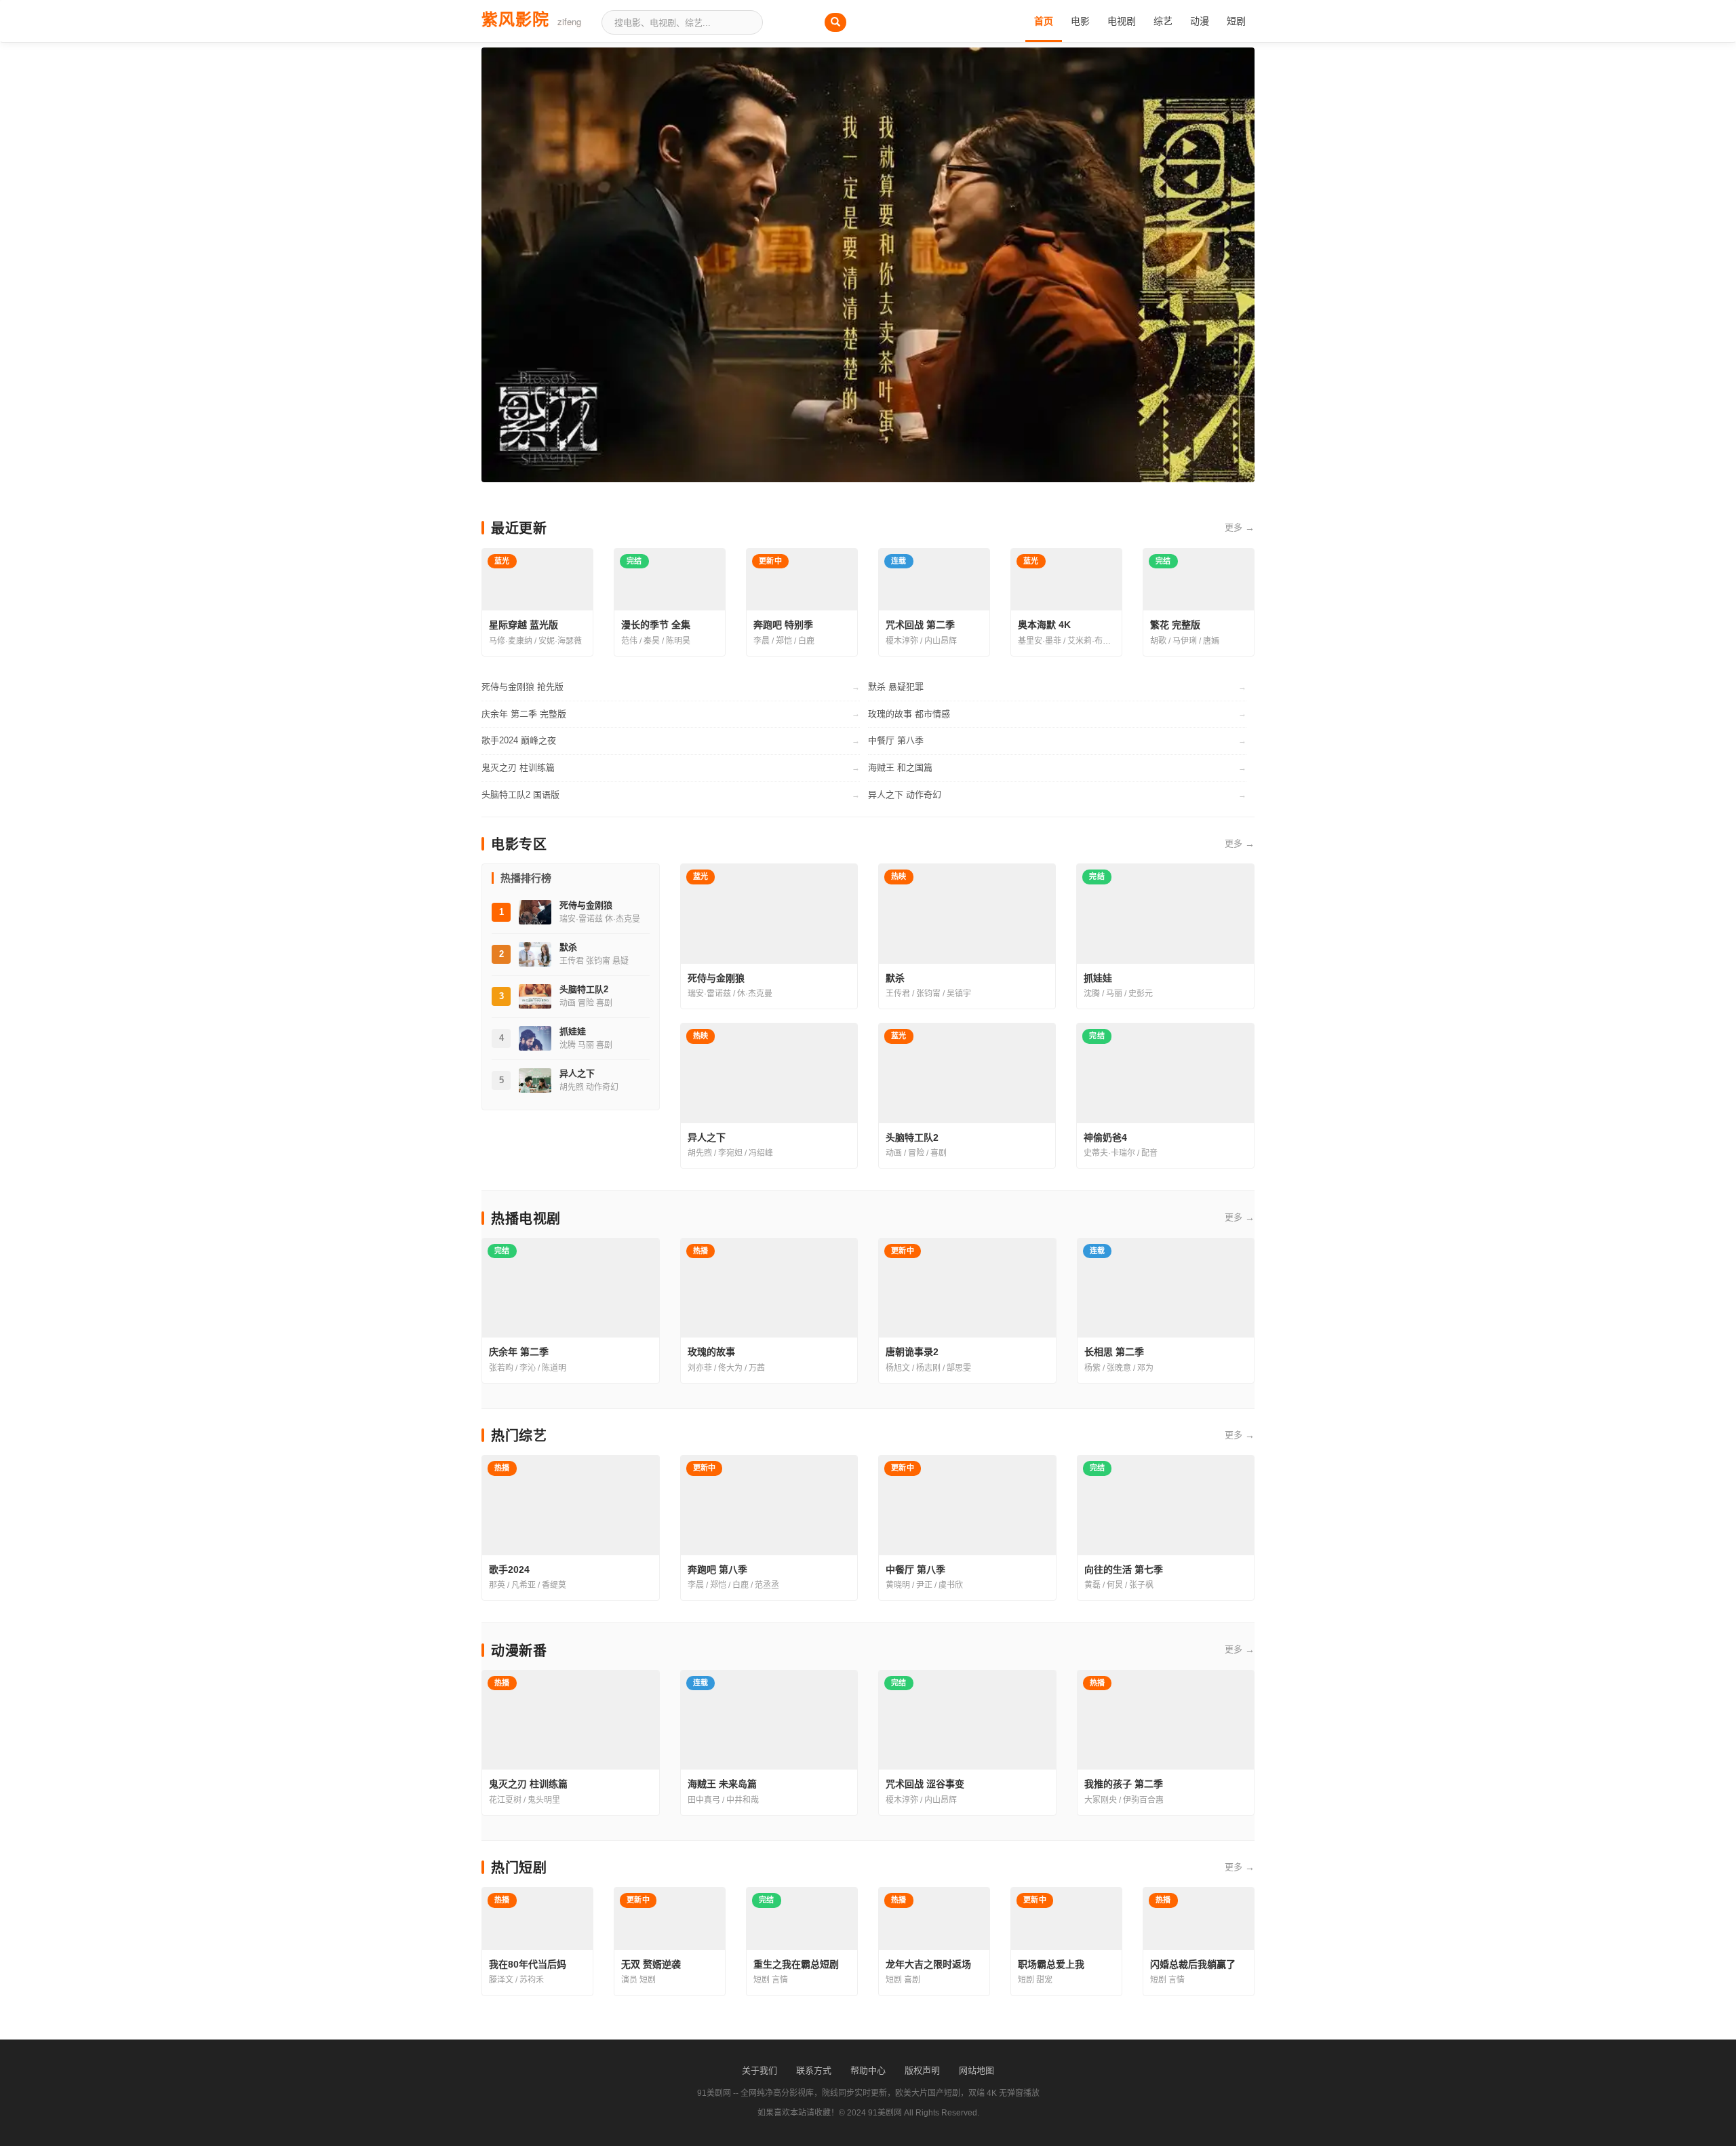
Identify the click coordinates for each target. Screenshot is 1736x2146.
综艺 (1163, 21)
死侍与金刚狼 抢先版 (522, 687)
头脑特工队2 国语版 (520, 795)
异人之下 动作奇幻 (905, 795)
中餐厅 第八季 (896, 740)
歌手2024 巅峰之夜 (519, 740)
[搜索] (835, 22)
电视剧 (1122, 21)
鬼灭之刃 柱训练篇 (518, 767)
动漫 (1200, 21)
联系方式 (814, 2070)
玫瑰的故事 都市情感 (909, 714)
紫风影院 (531, 18)
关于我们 (759, 2070)
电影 (1080, 21)
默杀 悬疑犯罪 (896, 687)
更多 (1240, 528)
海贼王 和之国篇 (900, 767)
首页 (1044, 21)
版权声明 (922, 2070)
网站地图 (976, 2070)
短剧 (1236, 21)
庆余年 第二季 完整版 (524, 714)
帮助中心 (868, 2070)
